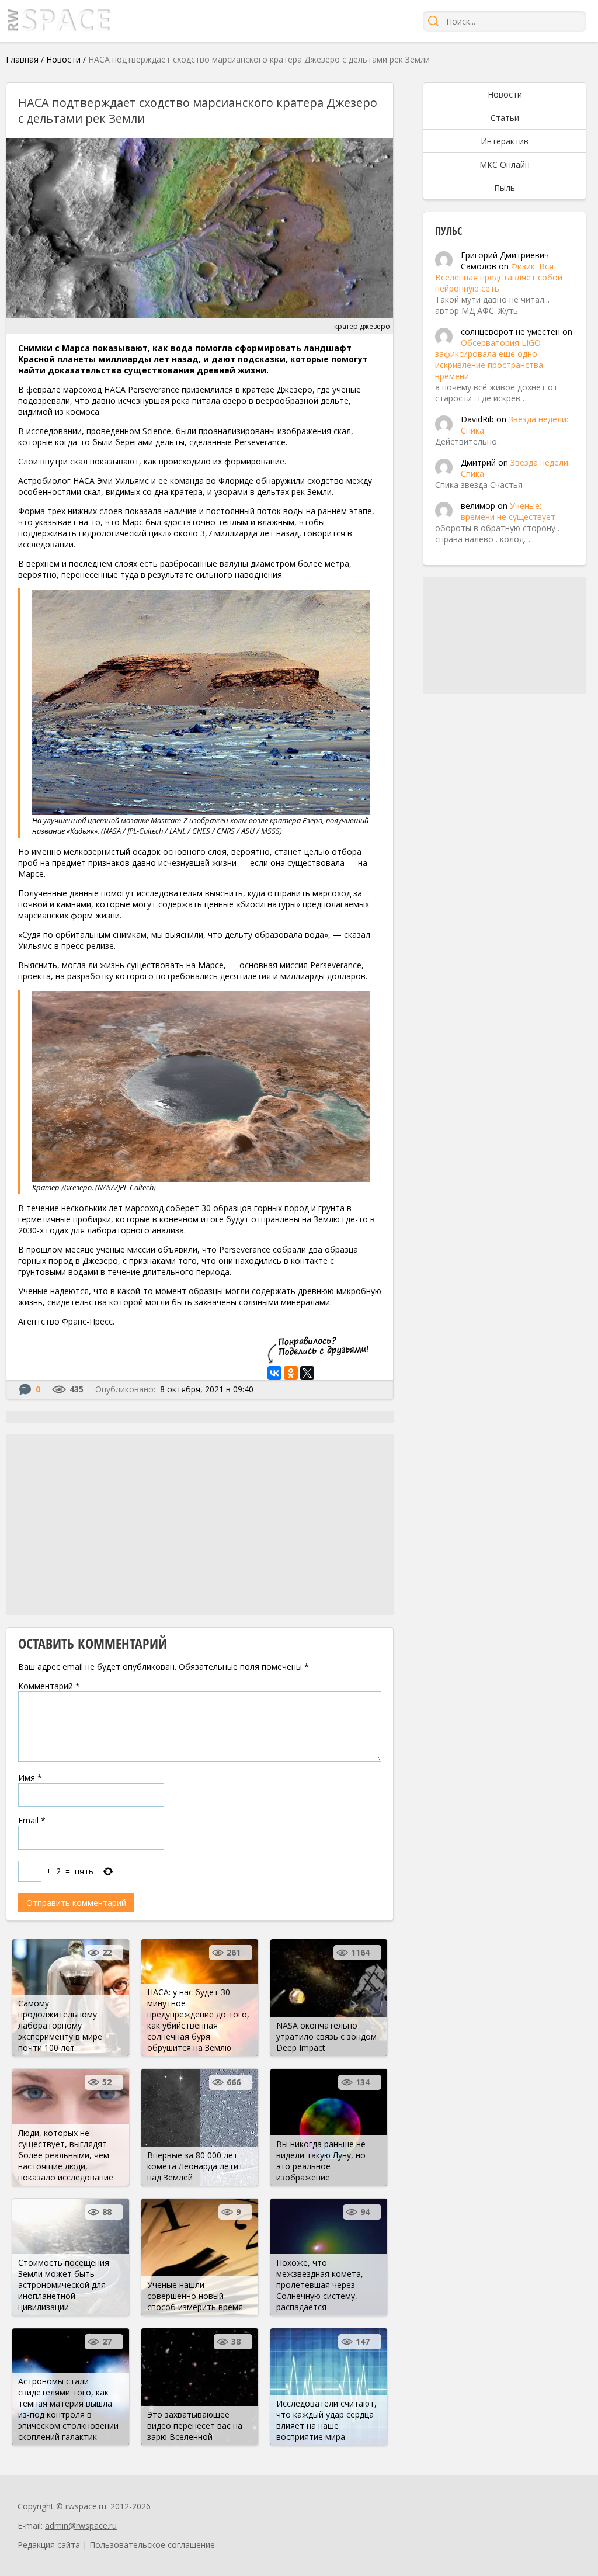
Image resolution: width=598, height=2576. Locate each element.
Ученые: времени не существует (508, 511)
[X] (307, 1373)
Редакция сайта (49, 2545)
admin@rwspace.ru (81, 2525)
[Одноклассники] (291, 1373)
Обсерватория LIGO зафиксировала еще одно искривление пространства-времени (491, 359)
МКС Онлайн (505, 164)
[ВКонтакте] (274, 1373)
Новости (63, 59)
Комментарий (49, 1686)
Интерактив (505, 141)
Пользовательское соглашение (152, 2545)
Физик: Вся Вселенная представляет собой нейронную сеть (499, 277)
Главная (22, 59)
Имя (30, 1778)
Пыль (505, 188)
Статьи (505, 118)
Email (32, 1820)
